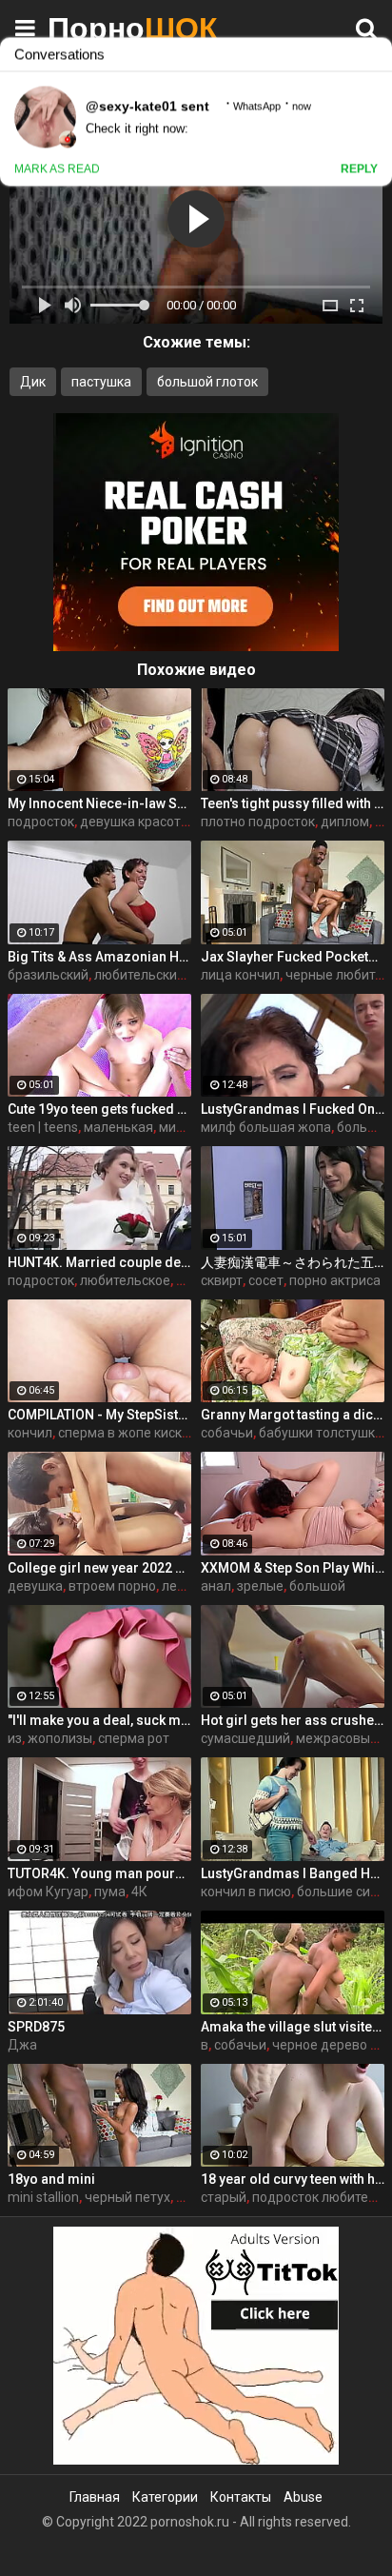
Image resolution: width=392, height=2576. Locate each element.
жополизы (60, 1738)
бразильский (48, 975)
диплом (345, 822)
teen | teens (43, 1127)
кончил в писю (246, 1892)
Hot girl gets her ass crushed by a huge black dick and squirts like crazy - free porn (293, 1720)
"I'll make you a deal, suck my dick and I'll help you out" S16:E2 (99, 1720)
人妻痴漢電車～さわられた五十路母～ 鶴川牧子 (293, 1262)
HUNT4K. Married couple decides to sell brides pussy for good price (99, 1262)
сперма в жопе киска (124, 1433)
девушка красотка (137, 822)
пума (110, 1892)
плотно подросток (258, 822)
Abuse (303, 2497)
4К (139, 1892)
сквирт (222, 1280)
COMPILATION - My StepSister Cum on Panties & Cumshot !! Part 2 (99, 1415)
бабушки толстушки (321, 1433)
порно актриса (335, 1280)
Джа (22, 2045)
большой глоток (207, 382)
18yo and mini (51, 2179)
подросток (41, 822)
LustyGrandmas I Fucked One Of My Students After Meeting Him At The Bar (293, 1109)
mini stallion (43, 2197)
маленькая (118, 1127)
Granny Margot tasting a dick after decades (293, 1415)
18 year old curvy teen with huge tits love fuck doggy (293, 2179)
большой (317, 1586)
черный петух (127, 2197)
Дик (33, 382)
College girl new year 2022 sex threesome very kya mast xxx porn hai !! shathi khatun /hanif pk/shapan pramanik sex (99, 1568)
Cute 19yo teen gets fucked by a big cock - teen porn (99, 1109)
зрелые (260, 1586)
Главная (95, 2497)
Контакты (241, 2497)
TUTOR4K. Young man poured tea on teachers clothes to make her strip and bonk (99, 1873)
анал (216, 1586)
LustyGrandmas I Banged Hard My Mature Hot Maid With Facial (293, 1873)
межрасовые (337, 1738)
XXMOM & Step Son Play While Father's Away (293, 1568)
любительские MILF (155, 975)
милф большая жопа (266, 1127)
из (15, 1738)
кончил (30, 1433)
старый (224, 2197)
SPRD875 (36, 2027)
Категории (165, 2497)
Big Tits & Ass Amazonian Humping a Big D (99, 957)
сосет (266, 1280)
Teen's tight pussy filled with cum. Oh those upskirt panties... (293, 803)
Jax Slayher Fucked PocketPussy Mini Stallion (293, 957)
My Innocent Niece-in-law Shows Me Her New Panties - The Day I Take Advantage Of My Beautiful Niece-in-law (99, 803)
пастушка (101, 382)
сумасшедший (245, 1738)
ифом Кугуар (48, 1892)
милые (180, 1127)
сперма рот (134, 1738)
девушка (35, 1586)
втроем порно (112, 1586)
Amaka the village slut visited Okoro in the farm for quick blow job (293, 2027)
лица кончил (240, 975)
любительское (125, 1280)
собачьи (227, 1433)
